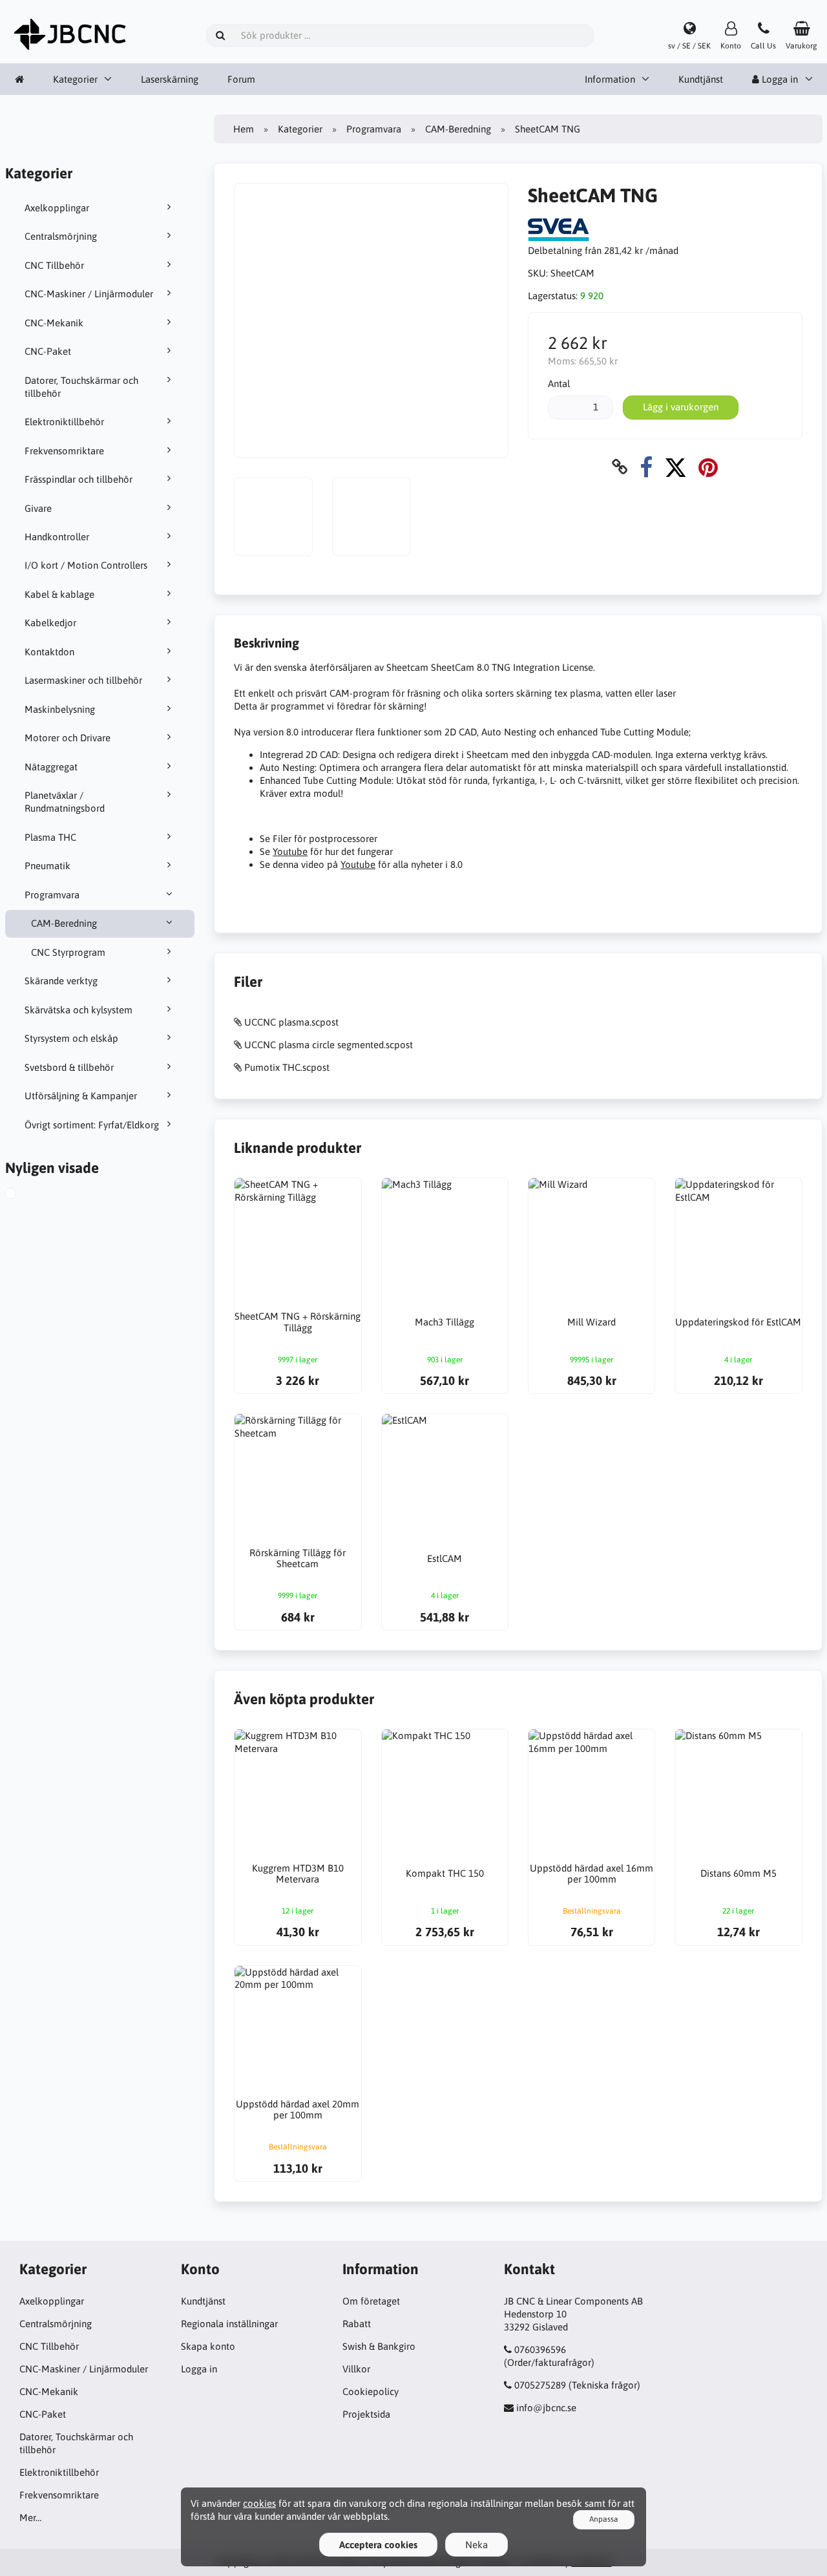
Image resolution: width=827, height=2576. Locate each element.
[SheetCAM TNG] (22, 1195)
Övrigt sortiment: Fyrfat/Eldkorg (92, 1125)
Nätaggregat (51, 767)
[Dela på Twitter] (675, 467)
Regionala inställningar (229, 2324)
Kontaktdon (49, 652)
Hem (244, 129)
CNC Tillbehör (54, 265)
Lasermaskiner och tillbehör (83, 680)
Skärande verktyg (61, 981)
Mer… (30, 2518)
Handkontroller (57, 537)
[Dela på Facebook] (646, 467)
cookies (259, 2503)
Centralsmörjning (61, 236)
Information (610, 79)
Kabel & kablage (59, 594)
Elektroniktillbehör (64, 422)
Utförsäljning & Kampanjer (81, 1096)
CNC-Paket (48, 351)
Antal (559, 384)
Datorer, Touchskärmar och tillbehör (81, 387)
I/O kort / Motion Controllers (86, 565)
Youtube (290, 851)
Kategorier (75, 79)
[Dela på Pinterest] (708, 467)
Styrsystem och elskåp (71, 1038)
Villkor (356, 2369)
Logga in (199, 2369)
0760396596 (540, 2349)
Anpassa (604, 2519)
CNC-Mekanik (54, 323)
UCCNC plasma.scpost (291, 1022)
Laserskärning (170, 79)
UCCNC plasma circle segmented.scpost (329, 1045)
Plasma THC (50, 837)
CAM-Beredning (64, 923)
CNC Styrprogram (68, 952)
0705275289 (540, 2385)
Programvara (52, 895)
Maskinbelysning (60, 709)
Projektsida (366, 2414)
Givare (38, 508)
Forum (241, 79)
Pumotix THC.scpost (287, 1067)
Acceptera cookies (378, 2545)
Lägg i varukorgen (681, 407)
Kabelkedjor (50, 623)
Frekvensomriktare (64, 451)
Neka (476, 2545)
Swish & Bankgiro (379, 2346)
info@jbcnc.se (546, 2408)
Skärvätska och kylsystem (79, 1010)
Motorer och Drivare (68, 738)
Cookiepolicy (371, 2391)
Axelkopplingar (57, 208)
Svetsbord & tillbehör (69, 1067)
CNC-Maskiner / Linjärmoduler (89, 294)
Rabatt (357, 2324)
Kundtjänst (701, 79)
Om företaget (371, 2301)
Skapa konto (208, 2346)
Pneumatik (47, 866)
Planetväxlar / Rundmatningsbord (65, 802)
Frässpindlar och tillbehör (79, 479)
